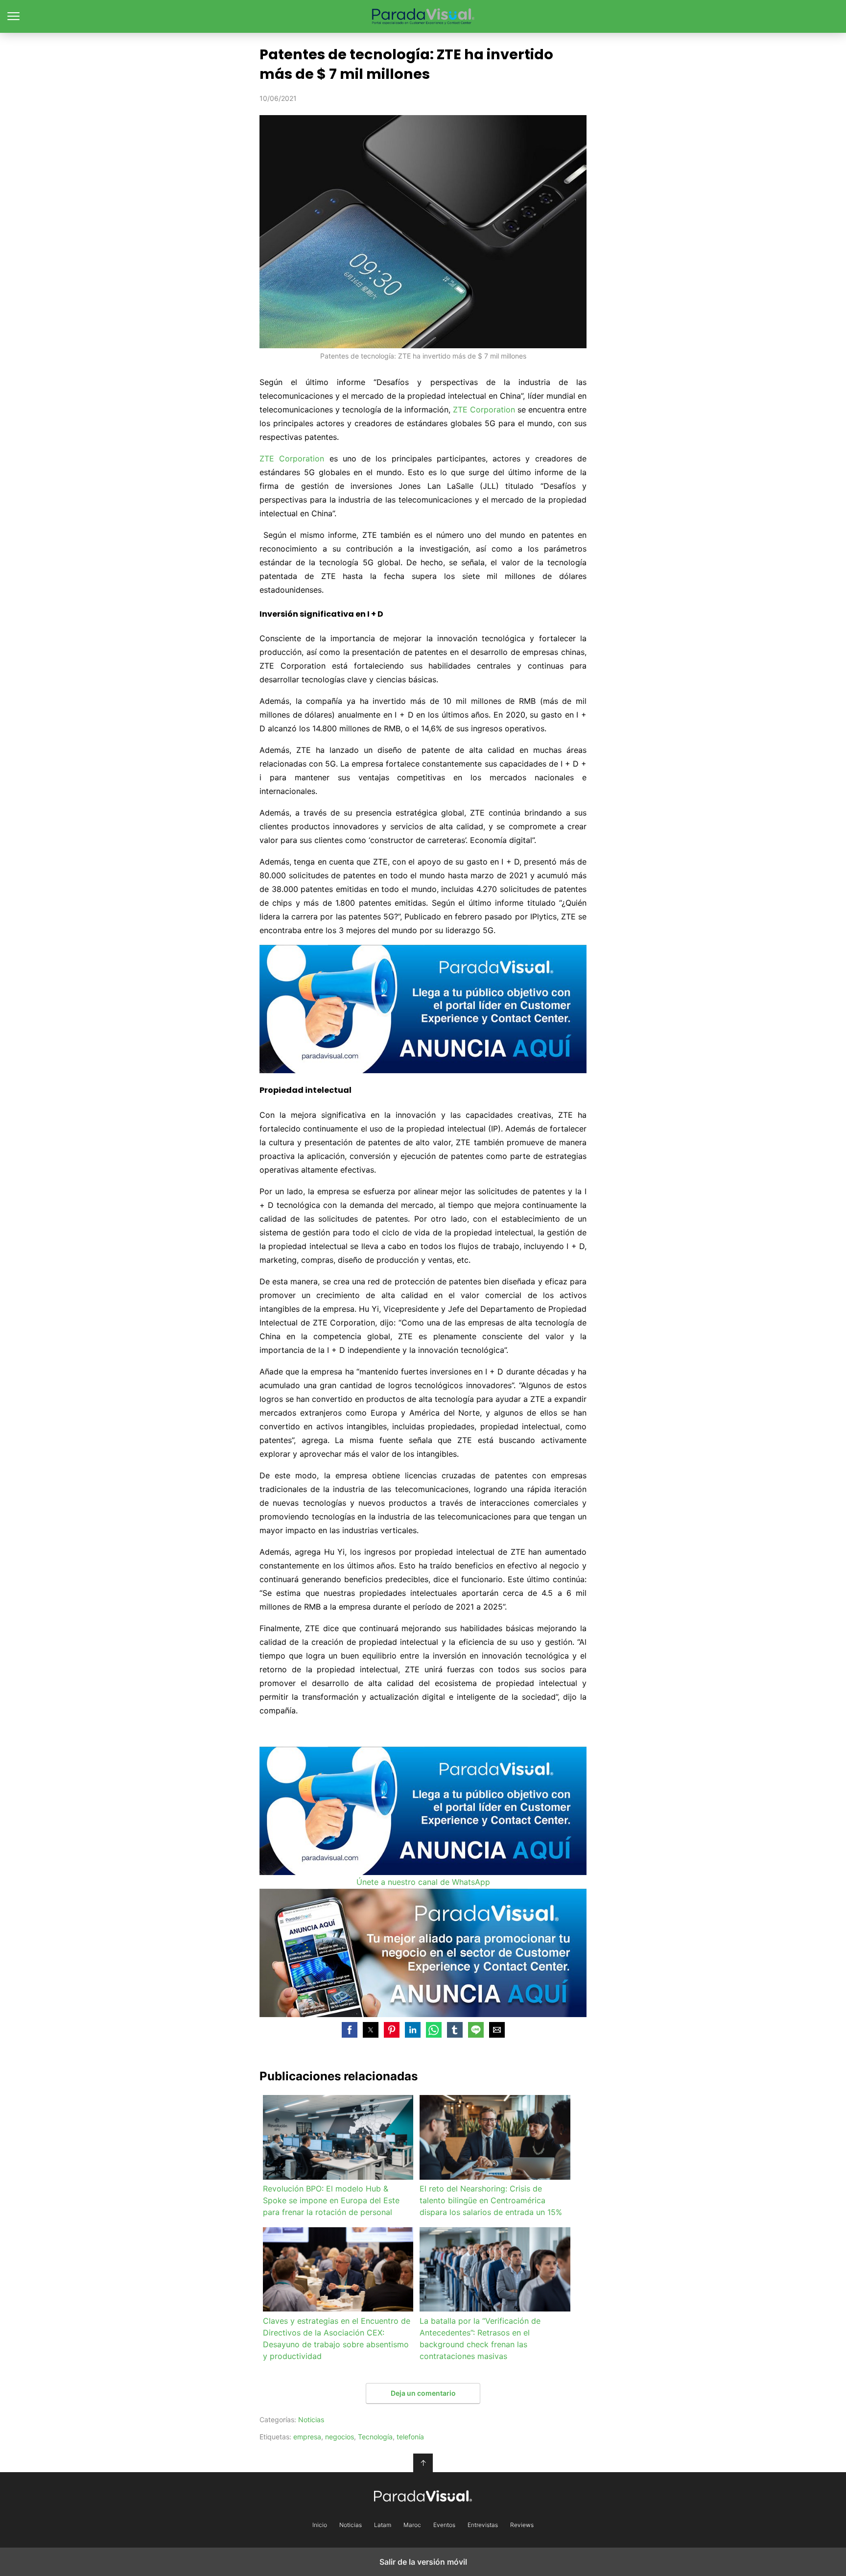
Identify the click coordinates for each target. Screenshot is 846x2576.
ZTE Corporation (484, 409)
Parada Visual (423, 16)
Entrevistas (483, 2525)
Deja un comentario (423, 2393)
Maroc (412, 2525)
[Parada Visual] (423, 2496)
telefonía (410, 2437)
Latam (383, 2525)
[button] (350, 2030)
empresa (307, 2437)
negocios (340, 2437)
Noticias (311, 2420)
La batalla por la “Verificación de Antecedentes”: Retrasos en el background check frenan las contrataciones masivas (480, 2338)
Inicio (320, 2525)
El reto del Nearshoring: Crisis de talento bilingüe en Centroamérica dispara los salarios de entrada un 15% (491, 2200)
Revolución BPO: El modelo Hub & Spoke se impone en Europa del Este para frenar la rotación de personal (331, 2200)
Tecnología (375, 2437)
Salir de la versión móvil (423, 2562)
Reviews (522, 2525)
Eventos (444, 2525)
